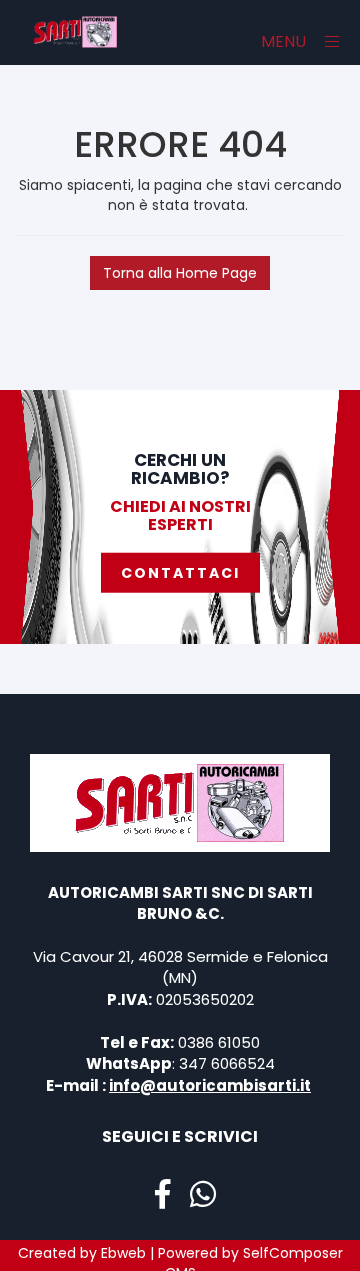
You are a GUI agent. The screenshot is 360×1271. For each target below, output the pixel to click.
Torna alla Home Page (180, 273)
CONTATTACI (180, 573)
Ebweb (123, 1253)
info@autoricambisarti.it (210, 1085)
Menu (285, 41)
